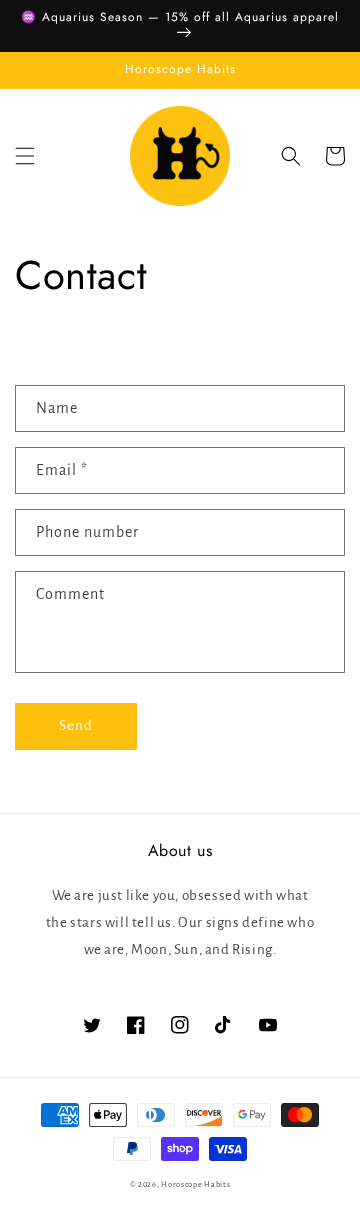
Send (76, 725)
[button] (25, 156)
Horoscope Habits (195, 1184)
